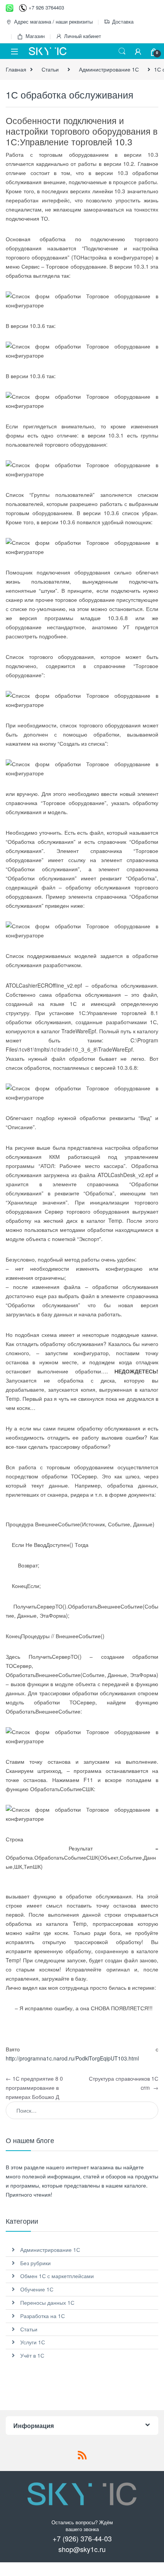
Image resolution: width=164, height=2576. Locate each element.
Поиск (122, 51)
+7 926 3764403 (46, 7)
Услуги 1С (33, 2342)
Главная (16, 69)
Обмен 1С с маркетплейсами (57, 2276)
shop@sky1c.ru (82, 2549)
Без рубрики (35, 2263)
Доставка (123, 21)
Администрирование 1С (109, 69)
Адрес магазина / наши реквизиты (53, 21)
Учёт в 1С (32, 2355)
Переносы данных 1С (47, 2302)
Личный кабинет (83, 36)
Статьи (50, 69)
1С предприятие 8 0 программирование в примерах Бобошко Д (34, 2088)
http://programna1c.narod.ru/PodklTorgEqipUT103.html (72, 2058)
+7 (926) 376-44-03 (82, 2538)
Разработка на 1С (43, 2316)
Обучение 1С (37, 2289)
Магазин (35, 36)
